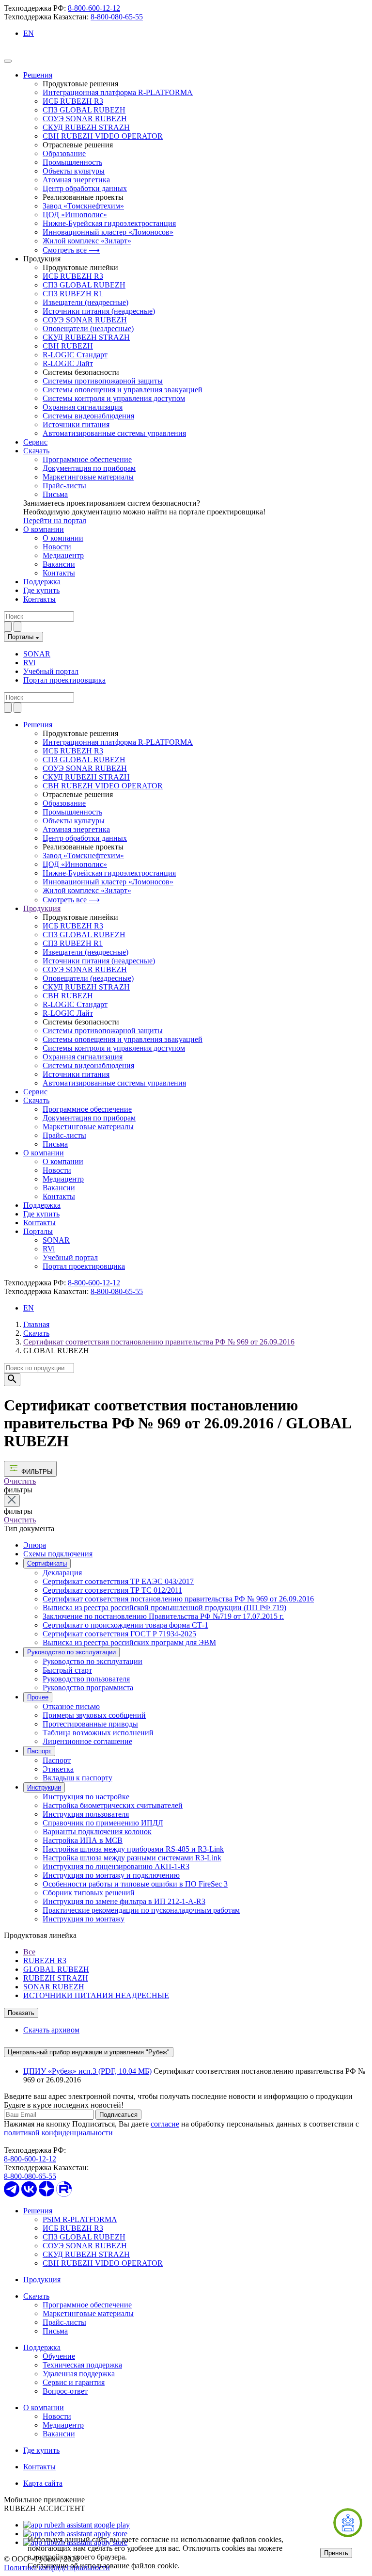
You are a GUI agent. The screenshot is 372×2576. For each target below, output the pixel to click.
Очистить (20, 1481)
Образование (64, 153)
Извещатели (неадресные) (85, 302)
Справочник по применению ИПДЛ (103, 1823)
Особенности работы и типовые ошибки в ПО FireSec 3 (135, 1884)
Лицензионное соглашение (87, 1741)
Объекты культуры (74, 171)
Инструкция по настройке (86, 1797)
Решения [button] (38, 725)
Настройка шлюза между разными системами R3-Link (132, 1858)
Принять (336, 2553)
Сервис (35, 442)
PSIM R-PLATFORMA (80, 2219)
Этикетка (58, 1769)
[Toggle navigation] (8, 61)
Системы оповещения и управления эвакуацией (123, 390)
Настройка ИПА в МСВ (83, 1840)
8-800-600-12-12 (94, 8)
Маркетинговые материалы (88, 477)
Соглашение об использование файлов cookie (103, 2566)
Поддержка (42, 582)
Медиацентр (63, 555)
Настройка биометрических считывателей (113, 1805)
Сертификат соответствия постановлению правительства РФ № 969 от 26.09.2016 (159, 1342)
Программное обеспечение (87, 459)
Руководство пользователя (86, 1679)
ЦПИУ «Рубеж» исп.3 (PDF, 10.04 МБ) (87, 2071)
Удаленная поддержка (79, 2374)
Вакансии (59, 564)
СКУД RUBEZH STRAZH (86, 127)
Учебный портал (51, 671)
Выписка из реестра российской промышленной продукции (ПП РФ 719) (164, 1608)
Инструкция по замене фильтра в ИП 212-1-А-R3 (124, 1901)
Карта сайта (43, 2483)
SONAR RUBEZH (54, 1987)
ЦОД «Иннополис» (75, 215)
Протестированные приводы (90, 1724)
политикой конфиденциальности (58, 2133)
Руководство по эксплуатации (71, 1652)
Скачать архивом (51, 2030)
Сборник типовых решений (89, 1893)
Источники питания (76, 424)
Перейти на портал (55, 520)
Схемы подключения (58, 1554)
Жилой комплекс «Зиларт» (87, 241)
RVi (29, 663)
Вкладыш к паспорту (77, 1778)
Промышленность (72, 162)
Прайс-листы (64, 486)
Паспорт (39, 1751)
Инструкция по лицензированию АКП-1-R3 (116, 1866)
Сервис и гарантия (74, 2382)
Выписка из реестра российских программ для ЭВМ (129, 1642)
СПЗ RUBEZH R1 (73, 294)
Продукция (42, 2280)
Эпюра (35, 1545)
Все (29, 1952)
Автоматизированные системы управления (114, 433)
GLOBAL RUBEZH (56, 1969)
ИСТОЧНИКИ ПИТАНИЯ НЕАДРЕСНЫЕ (96, 1995)
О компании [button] (44, 1153)
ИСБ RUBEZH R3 (73, 101)
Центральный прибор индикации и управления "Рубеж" (89, 2052)
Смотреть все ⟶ (71, 250)
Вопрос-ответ (65, 2391)
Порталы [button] (38, 1231)
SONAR (37, 654)
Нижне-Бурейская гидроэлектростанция (109, 223)
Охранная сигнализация (83, 407)
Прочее (38, 1697)
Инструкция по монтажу (84, 1919)
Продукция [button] (42, 908)
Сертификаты (47, 1563)
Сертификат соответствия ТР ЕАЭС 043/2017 (118, 1581)
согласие (165, 2124)
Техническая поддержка (82, 2365)
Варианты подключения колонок (97, 1832)
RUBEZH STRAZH (56, 1978)
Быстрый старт (67, 1670)
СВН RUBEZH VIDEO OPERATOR (103, 136)
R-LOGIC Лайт (68, 363)
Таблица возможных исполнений (98, 1733)
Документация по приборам (89, 468)
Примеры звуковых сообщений (94, 1715)
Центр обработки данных (85, 188)
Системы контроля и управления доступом (114, 398)
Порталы (22, 637)
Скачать (36, 451)
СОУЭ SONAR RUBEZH (85, 119)
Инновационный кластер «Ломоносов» (108, 232)
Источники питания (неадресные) (99, 311)
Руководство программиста (88, 1688)
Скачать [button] (36, 1100)
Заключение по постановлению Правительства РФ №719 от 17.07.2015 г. (163, 1616)
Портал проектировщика (64, 680)
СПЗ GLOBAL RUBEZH (84, 110)
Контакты (59, 573)
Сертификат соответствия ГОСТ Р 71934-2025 (119, 1634)
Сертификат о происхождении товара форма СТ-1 (125, 1625)
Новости (57, 547)
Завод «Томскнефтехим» (83, 206)
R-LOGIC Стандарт (75, 355)
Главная (36, 1324)
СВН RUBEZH (68, 346)
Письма (55, 494)
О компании (44, 529)
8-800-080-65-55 (117, 17)
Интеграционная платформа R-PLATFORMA (118, 92)
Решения (38, 75)
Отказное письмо (71, 1706)
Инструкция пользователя (86, 1814)
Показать (21, 2013)
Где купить (41, 590)
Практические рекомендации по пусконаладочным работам (141, 1910)
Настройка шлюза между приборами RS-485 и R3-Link (133, 1849)
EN (29, 33)
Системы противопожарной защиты (103, 381)
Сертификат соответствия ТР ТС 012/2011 (112, 1590)
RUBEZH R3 (45, 1960)
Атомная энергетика (76, 180)
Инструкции (44, 1787)
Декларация (62, 1573)
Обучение (59, 2356)
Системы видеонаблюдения (88, 416)
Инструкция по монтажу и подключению (111, 1875)
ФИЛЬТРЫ (36, 1472)
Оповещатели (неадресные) (88, 328)
